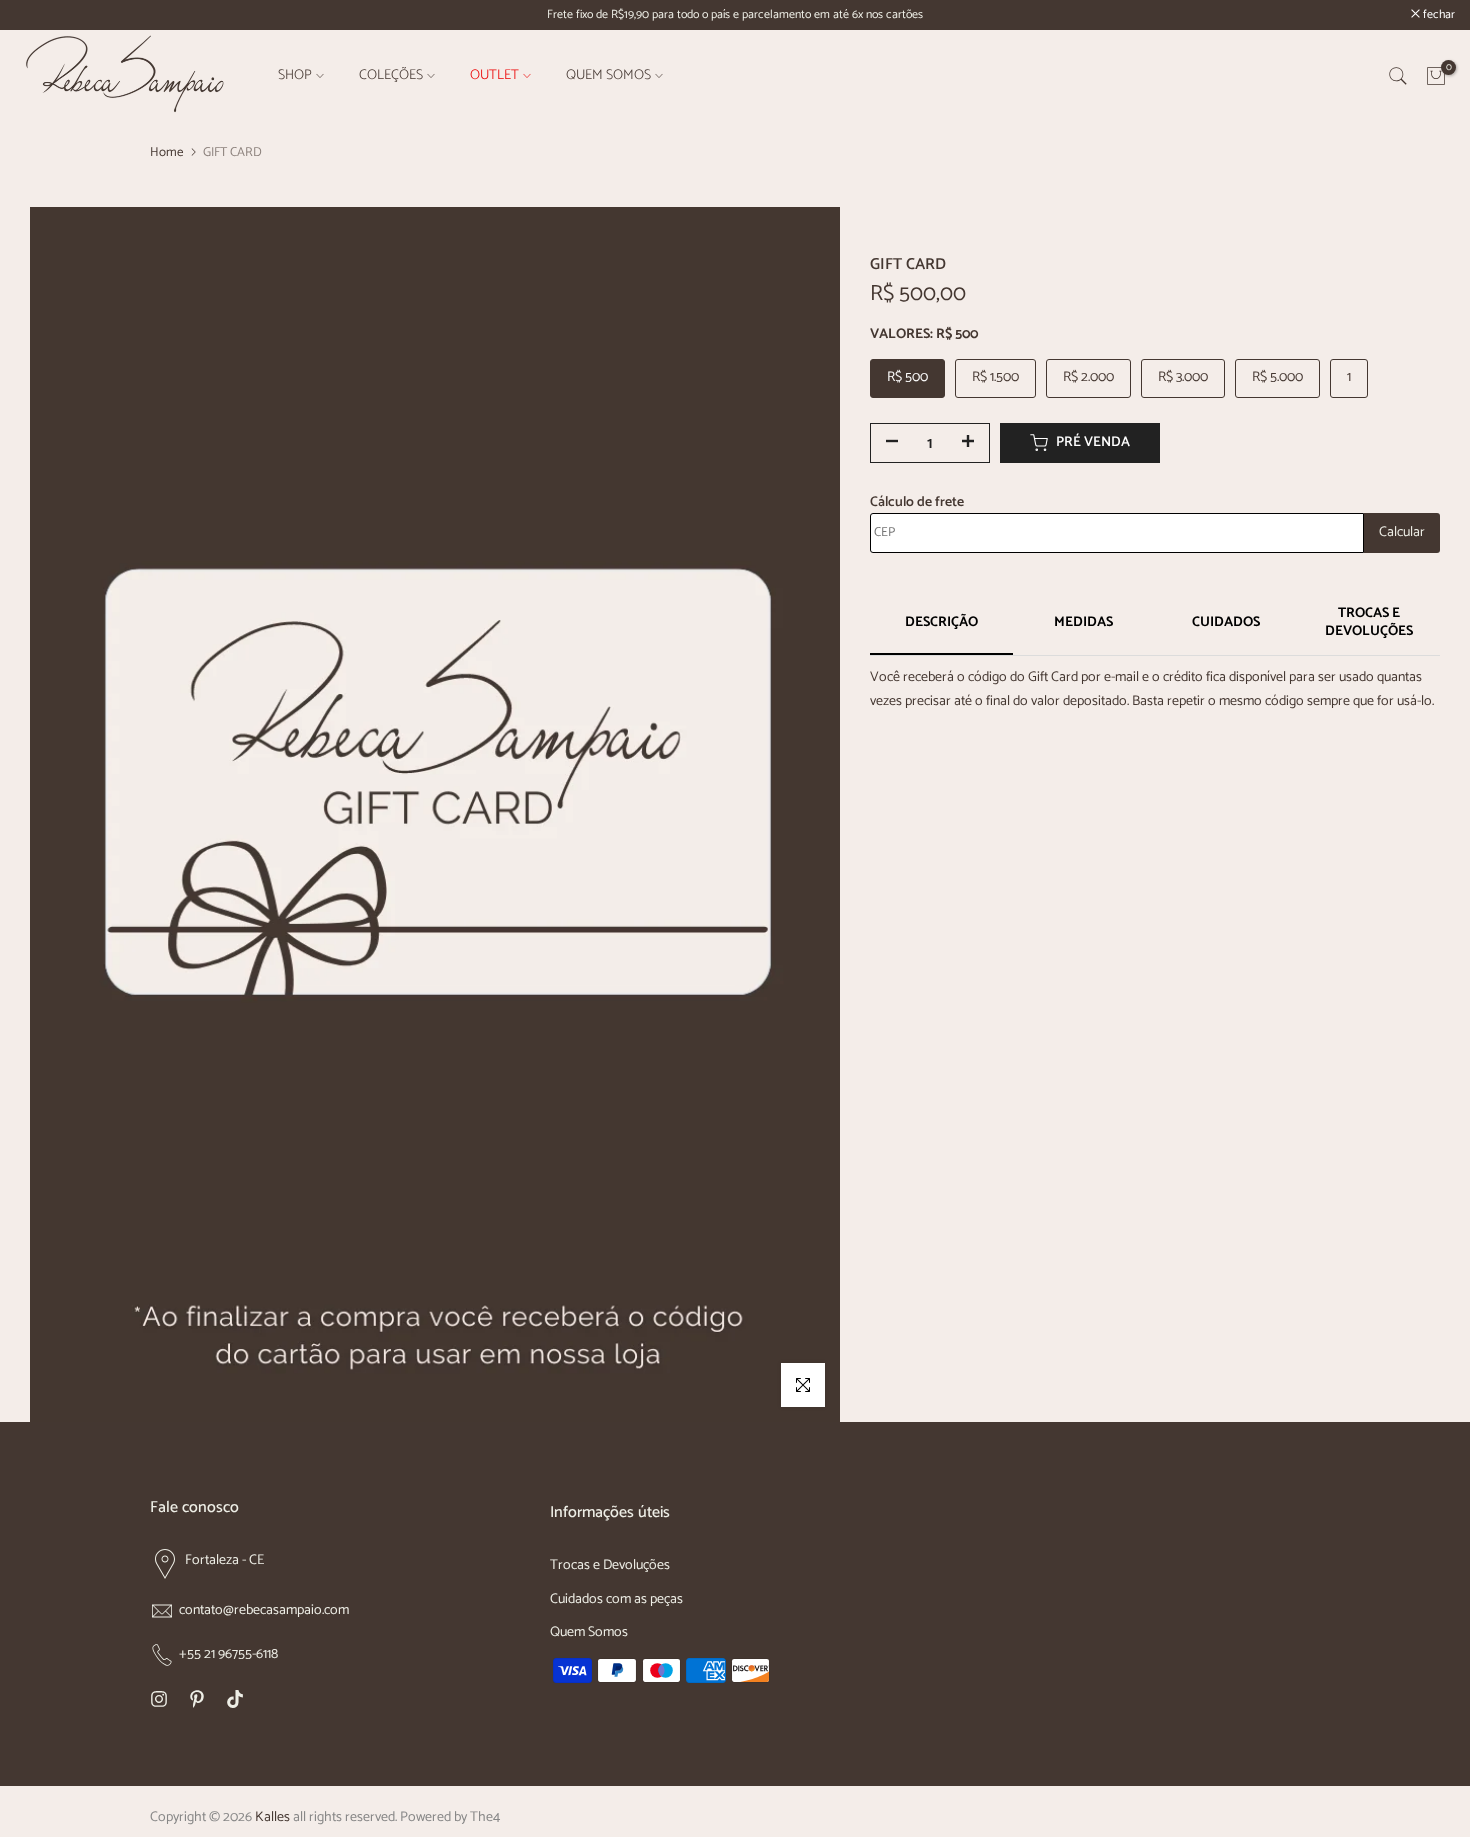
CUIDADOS (1226, 622)
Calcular (1402, 532)
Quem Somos (589, 1632)
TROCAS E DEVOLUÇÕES (1369, 622)
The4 (485, 1817)
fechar (41, 15)
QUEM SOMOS (608, 75)
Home (166, 152)
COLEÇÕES (391, 75)
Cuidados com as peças (616, 1599)
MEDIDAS (1083, 622)
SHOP (295, 75)
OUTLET (494, 75)
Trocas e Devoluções (610, 1565)
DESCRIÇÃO (941, 622)
